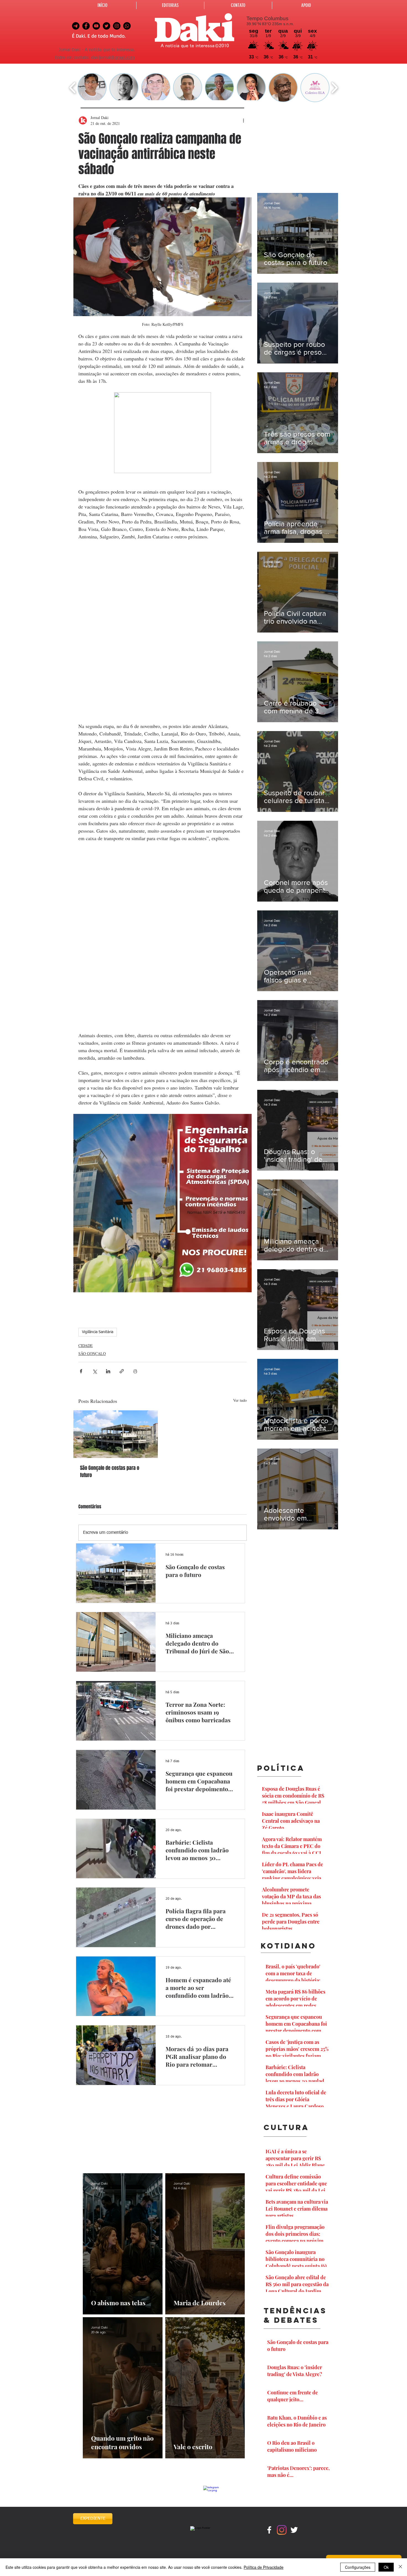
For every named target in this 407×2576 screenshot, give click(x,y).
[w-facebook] (269, 2530)
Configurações (358, 2567)
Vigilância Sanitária (98, 1332)
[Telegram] (76, 26)
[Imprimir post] (135, 1371)
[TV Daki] (96, 26)
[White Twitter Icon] (294, 2530)
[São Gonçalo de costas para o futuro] (116, 1434)
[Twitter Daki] (106, 26)
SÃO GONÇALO (92, 1353)
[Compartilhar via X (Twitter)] (95, 1371)
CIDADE (86, 1345)
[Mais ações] (243, 120)
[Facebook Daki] (86, 26)
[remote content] (163, 631)
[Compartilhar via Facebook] (81, 1371)
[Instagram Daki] (117, 26)
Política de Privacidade (264, 2567)
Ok (386, 2567)
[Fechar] (400, 2567)
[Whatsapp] (127, 26)
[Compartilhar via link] (122, 1371)
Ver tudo (240, 1400)
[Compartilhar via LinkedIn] (108, 1371)
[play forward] (334, 88)
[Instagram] (282, 2530)
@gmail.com (123, 58)
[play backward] (73, 88)
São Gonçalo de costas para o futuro (110, 1472)
